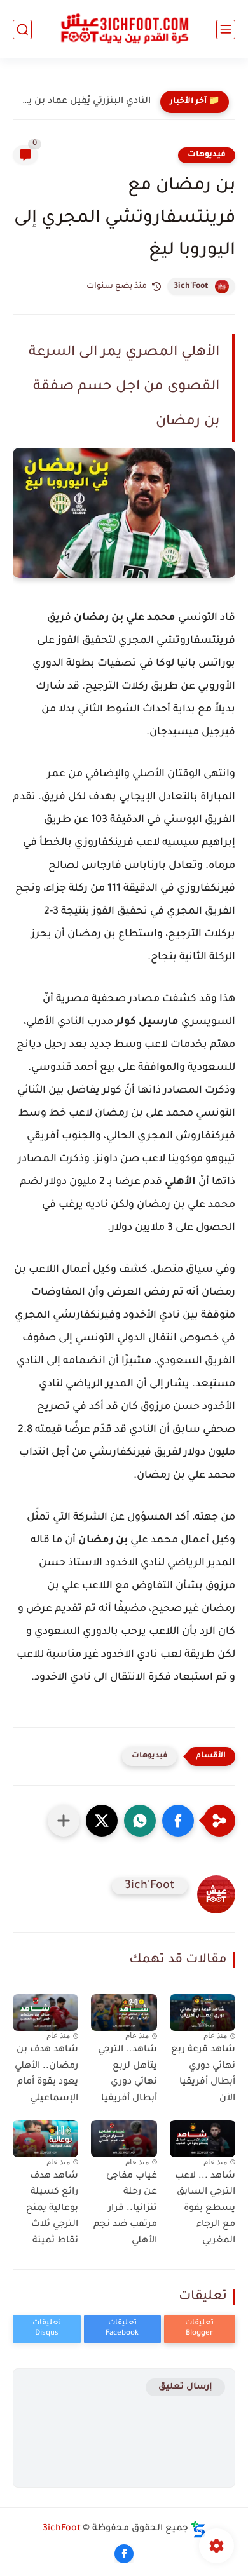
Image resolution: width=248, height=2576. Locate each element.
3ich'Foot (191, 287)
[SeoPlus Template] (198, 2529)
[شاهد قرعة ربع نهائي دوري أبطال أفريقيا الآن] (203, 2013)
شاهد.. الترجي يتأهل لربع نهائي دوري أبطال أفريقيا (127, 2074)
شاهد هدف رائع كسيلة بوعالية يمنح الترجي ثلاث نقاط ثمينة (52, 2209)
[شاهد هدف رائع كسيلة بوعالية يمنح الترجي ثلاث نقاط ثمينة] (45, 2138)
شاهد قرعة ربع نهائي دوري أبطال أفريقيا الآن (203, 2074)
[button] (178, 1821)
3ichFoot (62, 2529)
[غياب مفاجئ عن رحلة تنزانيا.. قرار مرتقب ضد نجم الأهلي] (124, 2138)
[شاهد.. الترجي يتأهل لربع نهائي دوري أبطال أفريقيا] (124, 2013)
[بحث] (22, 30)
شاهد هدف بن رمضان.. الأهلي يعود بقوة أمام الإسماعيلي (46, 2074)
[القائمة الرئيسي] (226, 30)
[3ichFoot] (124, 30)
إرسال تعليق (185, 2387)
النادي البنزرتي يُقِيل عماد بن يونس (85, 102)
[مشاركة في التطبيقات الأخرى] (64, 1821)
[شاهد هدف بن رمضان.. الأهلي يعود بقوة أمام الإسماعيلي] (45, 2013)
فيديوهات (207, 155)
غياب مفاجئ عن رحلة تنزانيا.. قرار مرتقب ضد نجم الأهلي (125, 2209)
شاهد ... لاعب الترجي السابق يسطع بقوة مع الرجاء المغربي (205, 2209)
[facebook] (124, 2554)
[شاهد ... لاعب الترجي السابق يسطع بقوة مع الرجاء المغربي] (203, 2138)
